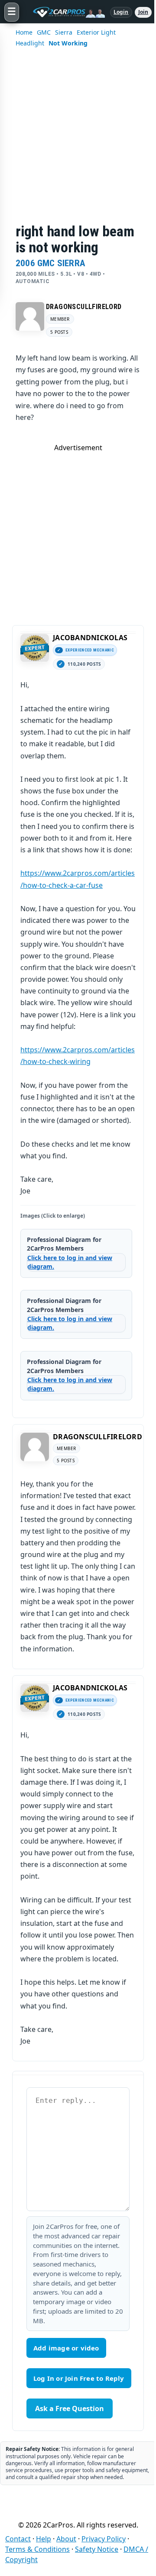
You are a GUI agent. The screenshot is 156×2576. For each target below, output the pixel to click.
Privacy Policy (104, 2539)
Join (143, 12)
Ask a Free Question (70, 2408)
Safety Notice (97, 2549)
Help (44, 2539)
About (66, 2539)
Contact (18, 2539)
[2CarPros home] (65, 12)
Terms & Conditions (37, 2549)
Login (121, 12)
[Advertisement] (78, 141)
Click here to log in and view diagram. (70, 1262)
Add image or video (66, 2348)
